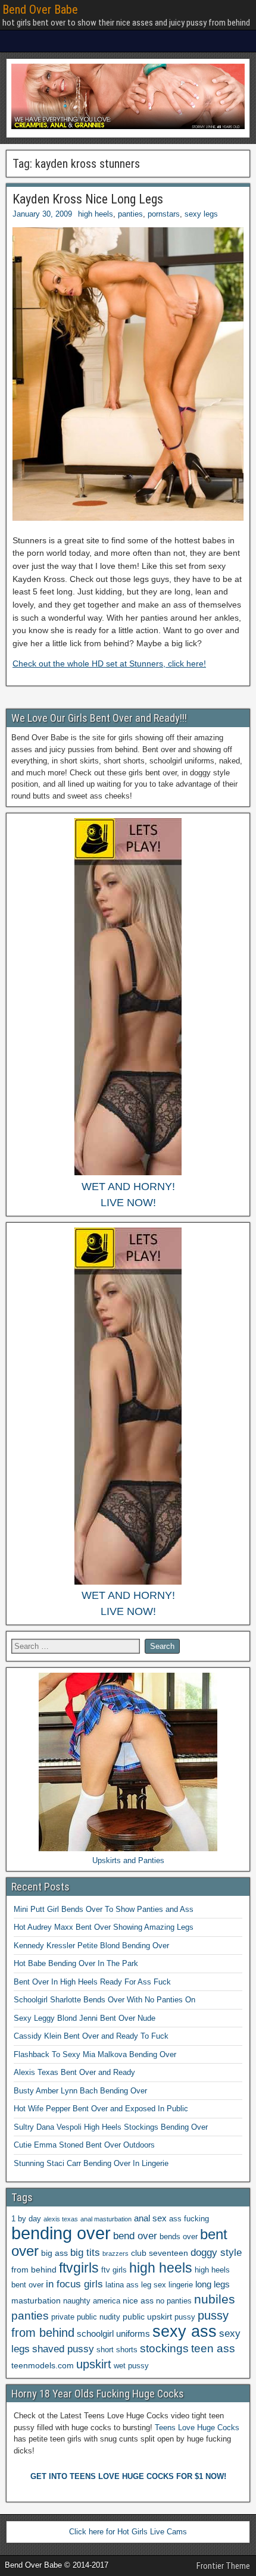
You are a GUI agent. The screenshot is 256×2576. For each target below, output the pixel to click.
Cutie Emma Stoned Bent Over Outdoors (84, 2145)
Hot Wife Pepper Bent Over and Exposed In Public (101, 2109)
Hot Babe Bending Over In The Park (76, 1963)
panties (130, 214)
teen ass (213, 2348)
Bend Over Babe (40, 10)
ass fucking (189, 2219)
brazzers (115, 2253)
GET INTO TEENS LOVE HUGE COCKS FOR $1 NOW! (128, 2476)
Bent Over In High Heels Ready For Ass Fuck (92, 1982)
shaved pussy (63, 2349)
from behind (34, 2270)
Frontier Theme (223, 2566)
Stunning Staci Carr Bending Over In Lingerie (91, 2163)
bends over (179, 2237)
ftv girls (114, 2270)
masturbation (36, 2300)
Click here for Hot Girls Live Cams (128, 2532)
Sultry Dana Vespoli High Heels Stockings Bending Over (111, 2127)
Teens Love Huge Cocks (197, 2428)
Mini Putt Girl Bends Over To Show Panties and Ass (104, 1909)
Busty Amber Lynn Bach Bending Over (80, 2091)
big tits (85, 2253)
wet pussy (131, 2366)
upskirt (94, 2364)
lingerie (181, 2285)
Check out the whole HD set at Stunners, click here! (109, 663)
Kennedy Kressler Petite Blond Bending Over (91, 1946)
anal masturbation (106, 2219)
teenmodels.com (43, 2365)
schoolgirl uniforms (113, 2334)
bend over (135, 2236)
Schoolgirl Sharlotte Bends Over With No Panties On (104, 2000)
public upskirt (147, 2317)
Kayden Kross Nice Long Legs (88, 199)
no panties (174, 2301)
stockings (164, 2348)
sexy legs (201, 214)
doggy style (216, 2253)
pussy (185, 2317)
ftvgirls (79, 2268)
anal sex (150, 2218)
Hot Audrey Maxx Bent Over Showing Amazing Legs (104, 1927)
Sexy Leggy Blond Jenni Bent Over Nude (85, 2018)
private (63, 2317)
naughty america (92, 2301)
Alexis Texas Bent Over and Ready (74, 2072)
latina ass (122, 2285)
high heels (96, 214)
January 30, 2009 (42, 214)
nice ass (138, 2300)
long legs (213, 2284)
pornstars (164, 214)
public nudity (99, 2317)
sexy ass (185, 2331)
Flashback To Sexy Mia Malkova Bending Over (95, 2054)
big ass (54, 2253)
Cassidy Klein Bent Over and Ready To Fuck (91, 2036)
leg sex (154, 2285)
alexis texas (61, 2219)
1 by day (26, 2219)
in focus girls (74, 2284)
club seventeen (160, 2253)
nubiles (215, 2299)
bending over (61, 2233)
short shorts (117, 2350)
